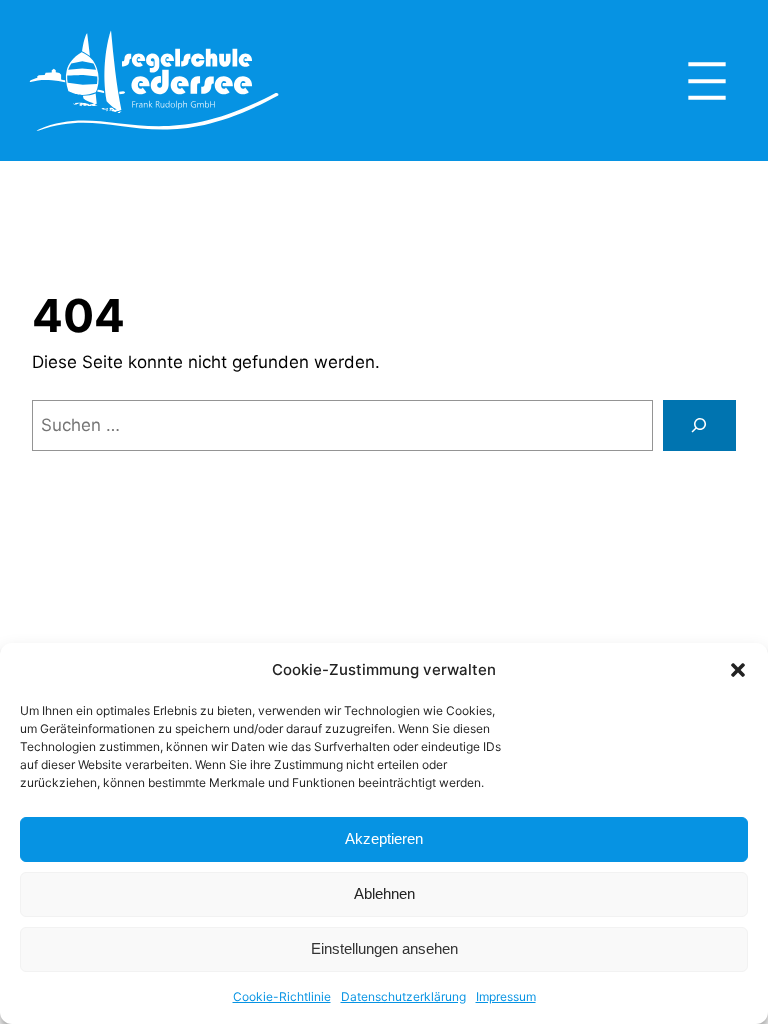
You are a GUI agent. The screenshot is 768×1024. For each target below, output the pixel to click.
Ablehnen (384, 893)
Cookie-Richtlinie (282, 996)
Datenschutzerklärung (403, 996)
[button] (738, 670)
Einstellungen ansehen (384, 948)
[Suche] (699, 425)
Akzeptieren (384, 838)
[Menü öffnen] (707, 81)
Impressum (506, 996)
